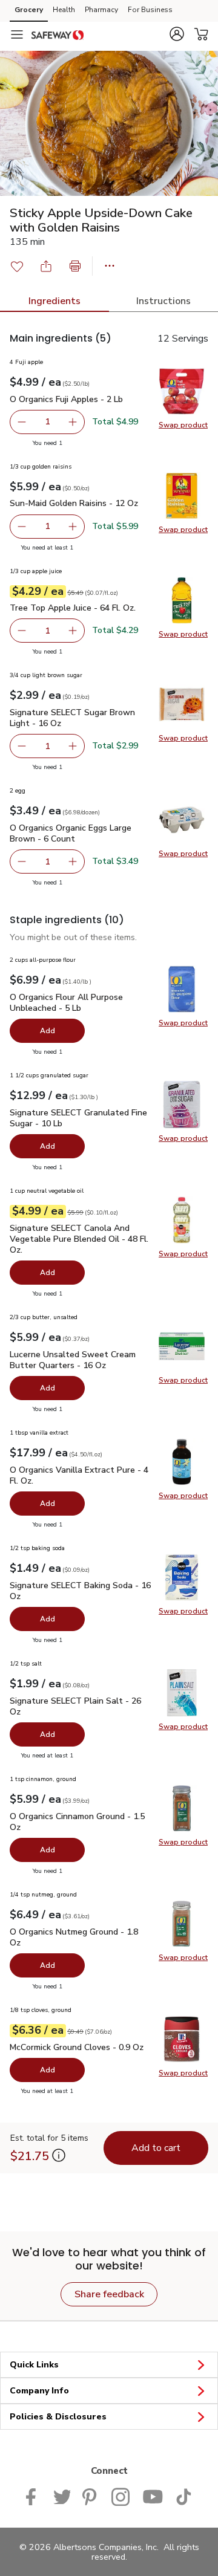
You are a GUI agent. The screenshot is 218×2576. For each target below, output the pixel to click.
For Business (150, 10)
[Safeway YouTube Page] (153, 2496)
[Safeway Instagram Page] (121, 2496)
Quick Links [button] (34, 2365)
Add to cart (156, 2148)
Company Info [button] (39, 2391)
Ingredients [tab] (54, 301)
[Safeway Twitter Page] (62, 2496)
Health (64, 10)
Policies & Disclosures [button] (58, 2417)
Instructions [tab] (163, 301)
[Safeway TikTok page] (183, 2496)
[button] (177, 34)
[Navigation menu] (17, 34)
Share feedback (109, 2294)
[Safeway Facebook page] (34, 2496)
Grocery (29, 10)
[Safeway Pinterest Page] (91, 2496)
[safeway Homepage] (58, 34)
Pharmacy (101, 10)
